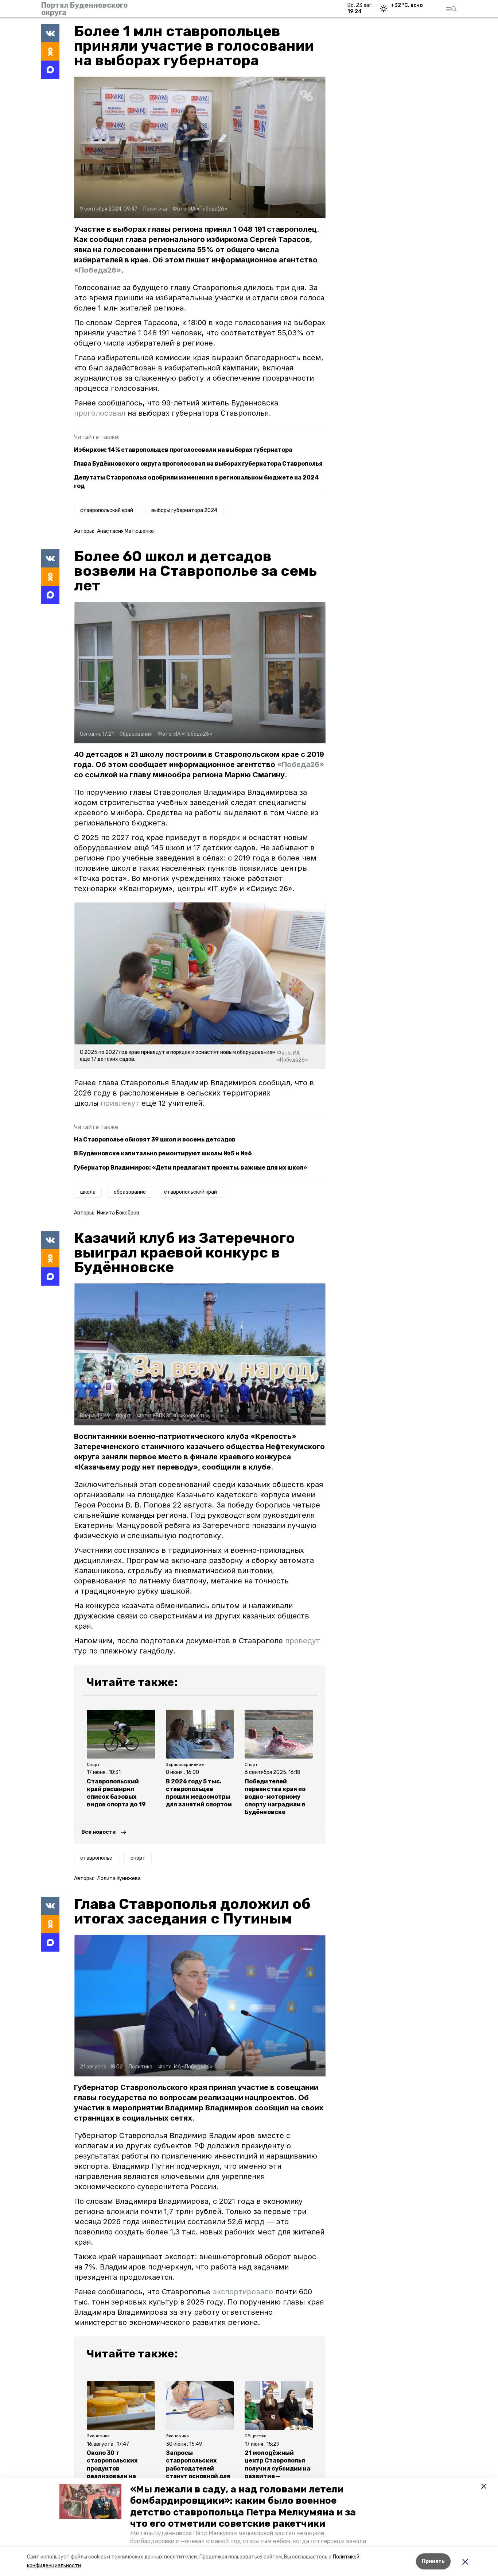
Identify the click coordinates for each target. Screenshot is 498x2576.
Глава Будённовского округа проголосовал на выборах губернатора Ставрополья (198, 464)
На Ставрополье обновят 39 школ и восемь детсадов (155, 1139)
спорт (138, 1858)
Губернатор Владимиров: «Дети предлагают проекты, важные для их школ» (190, 1168)
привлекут (120, 1103)
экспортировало (244, 2292)
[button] (90, 2501)
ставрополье (96, 1858)
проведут (303, 1641)
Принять (433, 2561)
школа (88, 1192)
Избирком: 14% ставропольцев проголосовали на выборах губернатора (183, 450)
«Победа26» (98, 270)
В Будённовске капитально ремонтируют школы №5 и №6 (163, 1153)
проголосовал (101, 413)
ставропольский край (107, 510)
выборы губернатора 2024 (184, 510)
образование (130, 1192)
